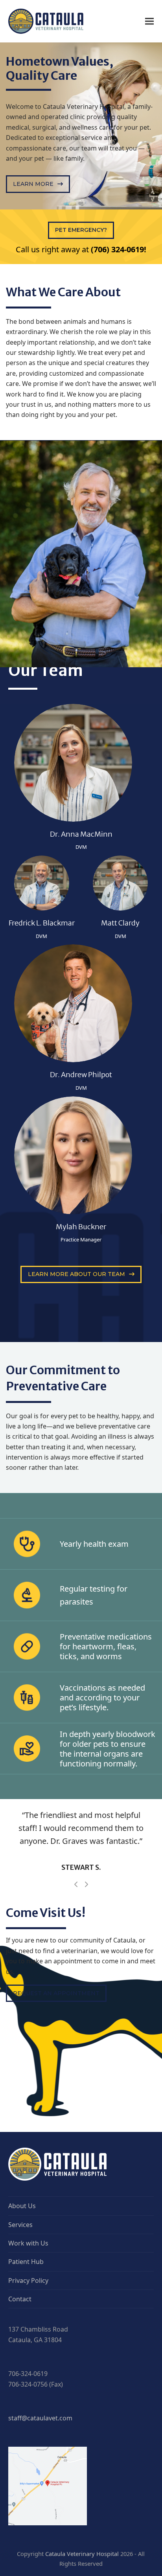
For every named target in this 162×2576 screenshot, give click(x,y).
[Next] (86, 1923)
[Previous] (76, 1923)
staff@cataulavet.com (40, 2457)
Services (20, 2264)
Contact (20, 2338)
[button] (149, 21)
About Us (22, 2245)
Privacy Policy (28, 2319)
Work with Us (28, 2282)
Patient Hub (26, 2301)
